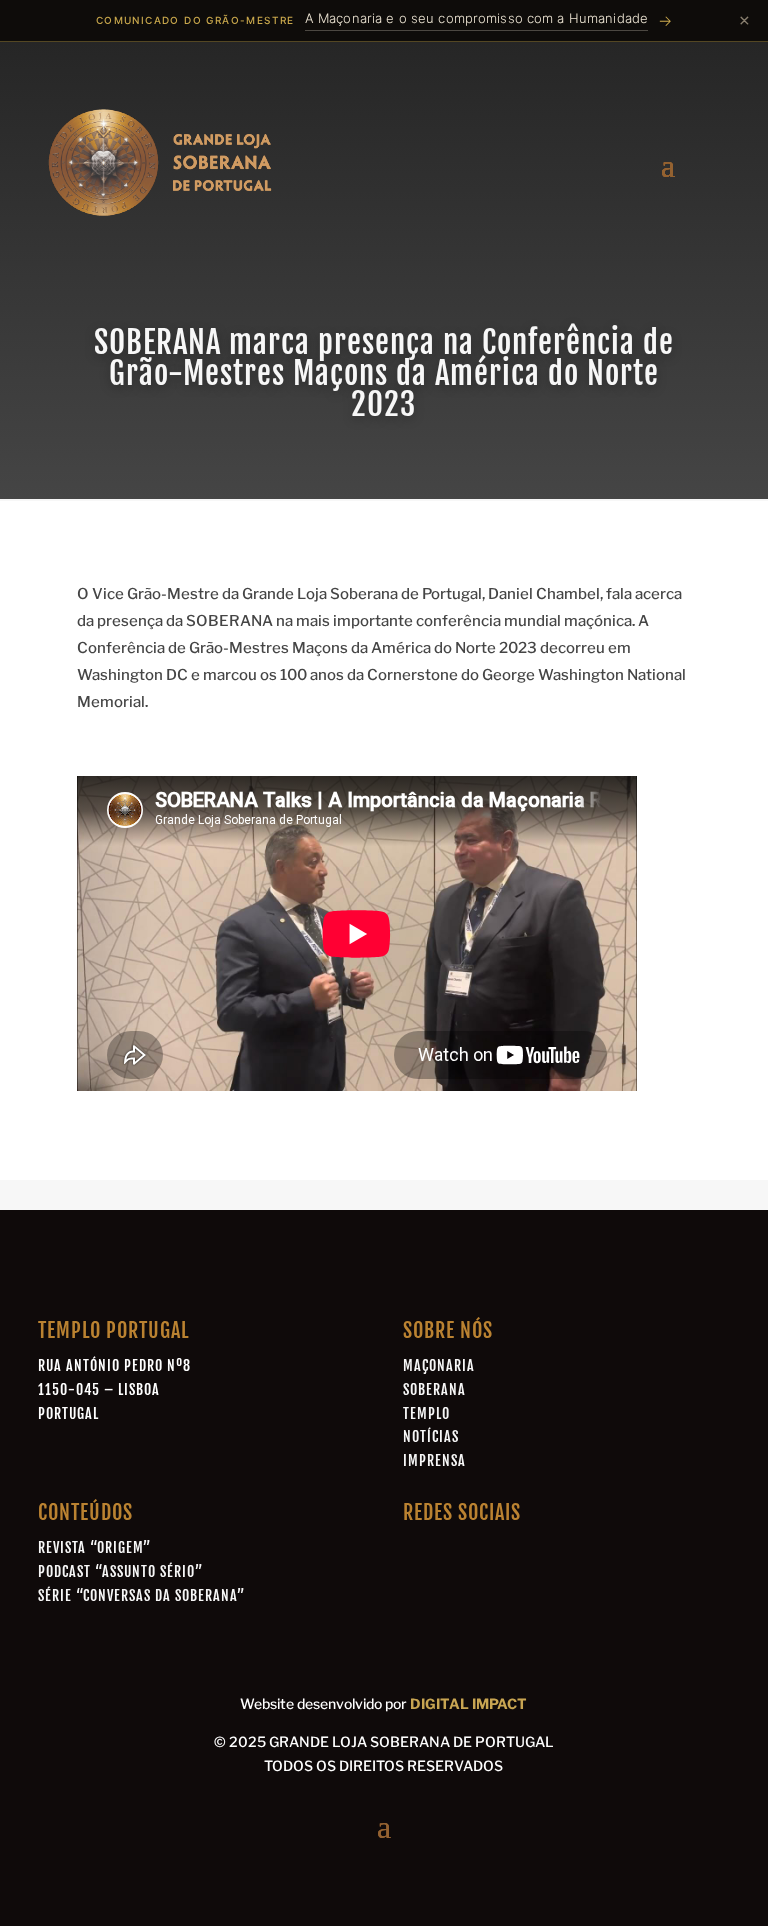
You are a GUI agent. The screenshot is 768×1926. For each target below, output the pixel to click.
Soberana (434, 1389)
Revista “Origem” (94, 1547)
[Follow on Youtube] (552, 1555)
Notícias (431, 1436)
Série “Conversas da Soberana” (141, 1595)
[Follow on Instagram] (506, 1555)
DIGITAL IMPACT (468, 1703)
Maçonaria (439, 1365)
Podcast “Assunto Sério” (120, 1571)
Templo (426, 1413)
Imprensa (434, 1460)
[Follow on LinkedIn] (460, 1555)
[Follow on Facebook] (414, 1555)
